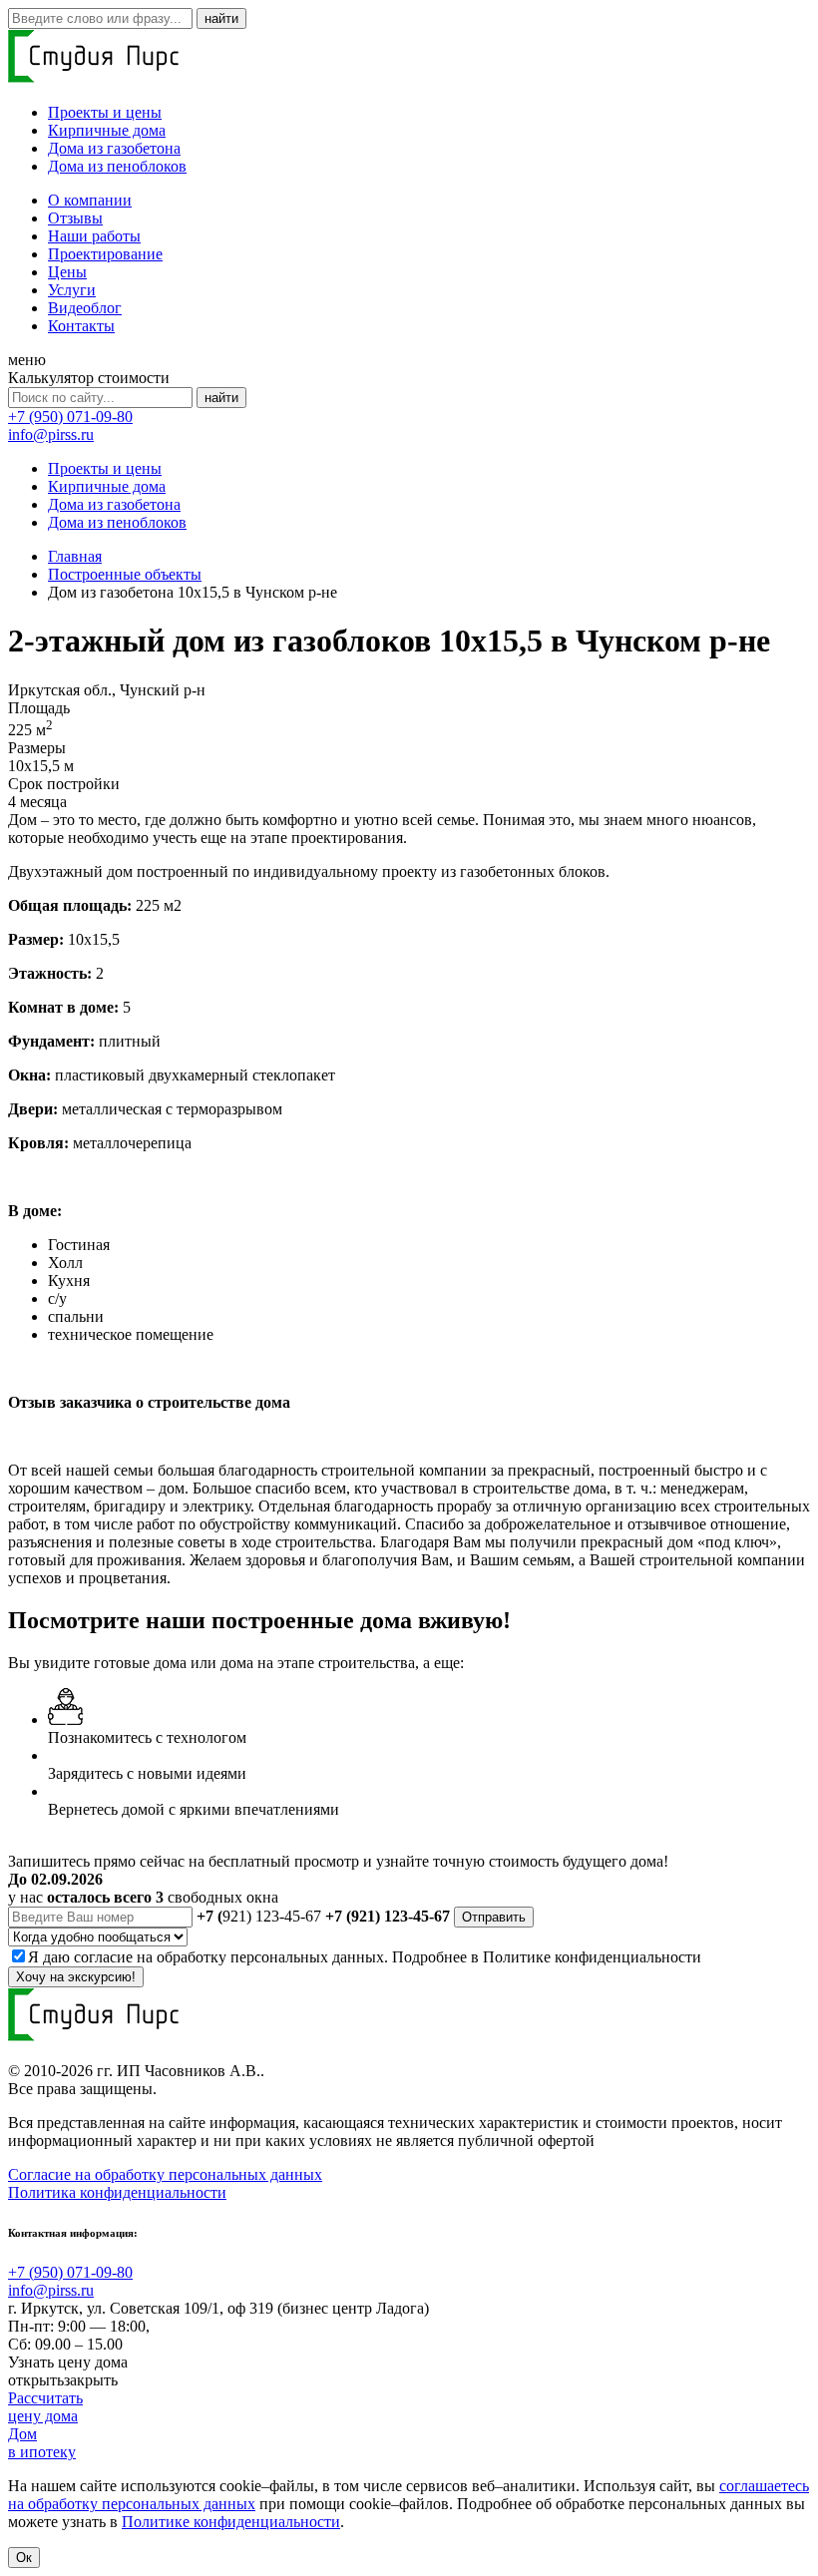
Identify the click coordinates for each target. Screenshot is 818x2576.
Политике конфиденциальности (592, 1957)
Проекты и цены (105, 112)
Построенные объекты (125, 574)
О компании (90, 200)
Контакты (81, 326)
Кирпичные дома (107, 130)
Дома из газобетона (114, 148)
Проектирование (105, 254)
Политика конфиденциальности (117, 2192)
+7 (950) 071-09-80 (70, 417)
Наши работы (94, 236)
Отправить (494, 1917)
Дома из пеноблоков (117, 166)
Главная (75, 556)
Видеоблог (85, 308)
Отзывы (75, 218)
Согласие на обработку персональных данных (165, 2174)
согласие (103, 1957)
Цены (67, 272)
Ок (24, 2558)
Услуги (72, 290)
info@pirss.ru (51, 434)
